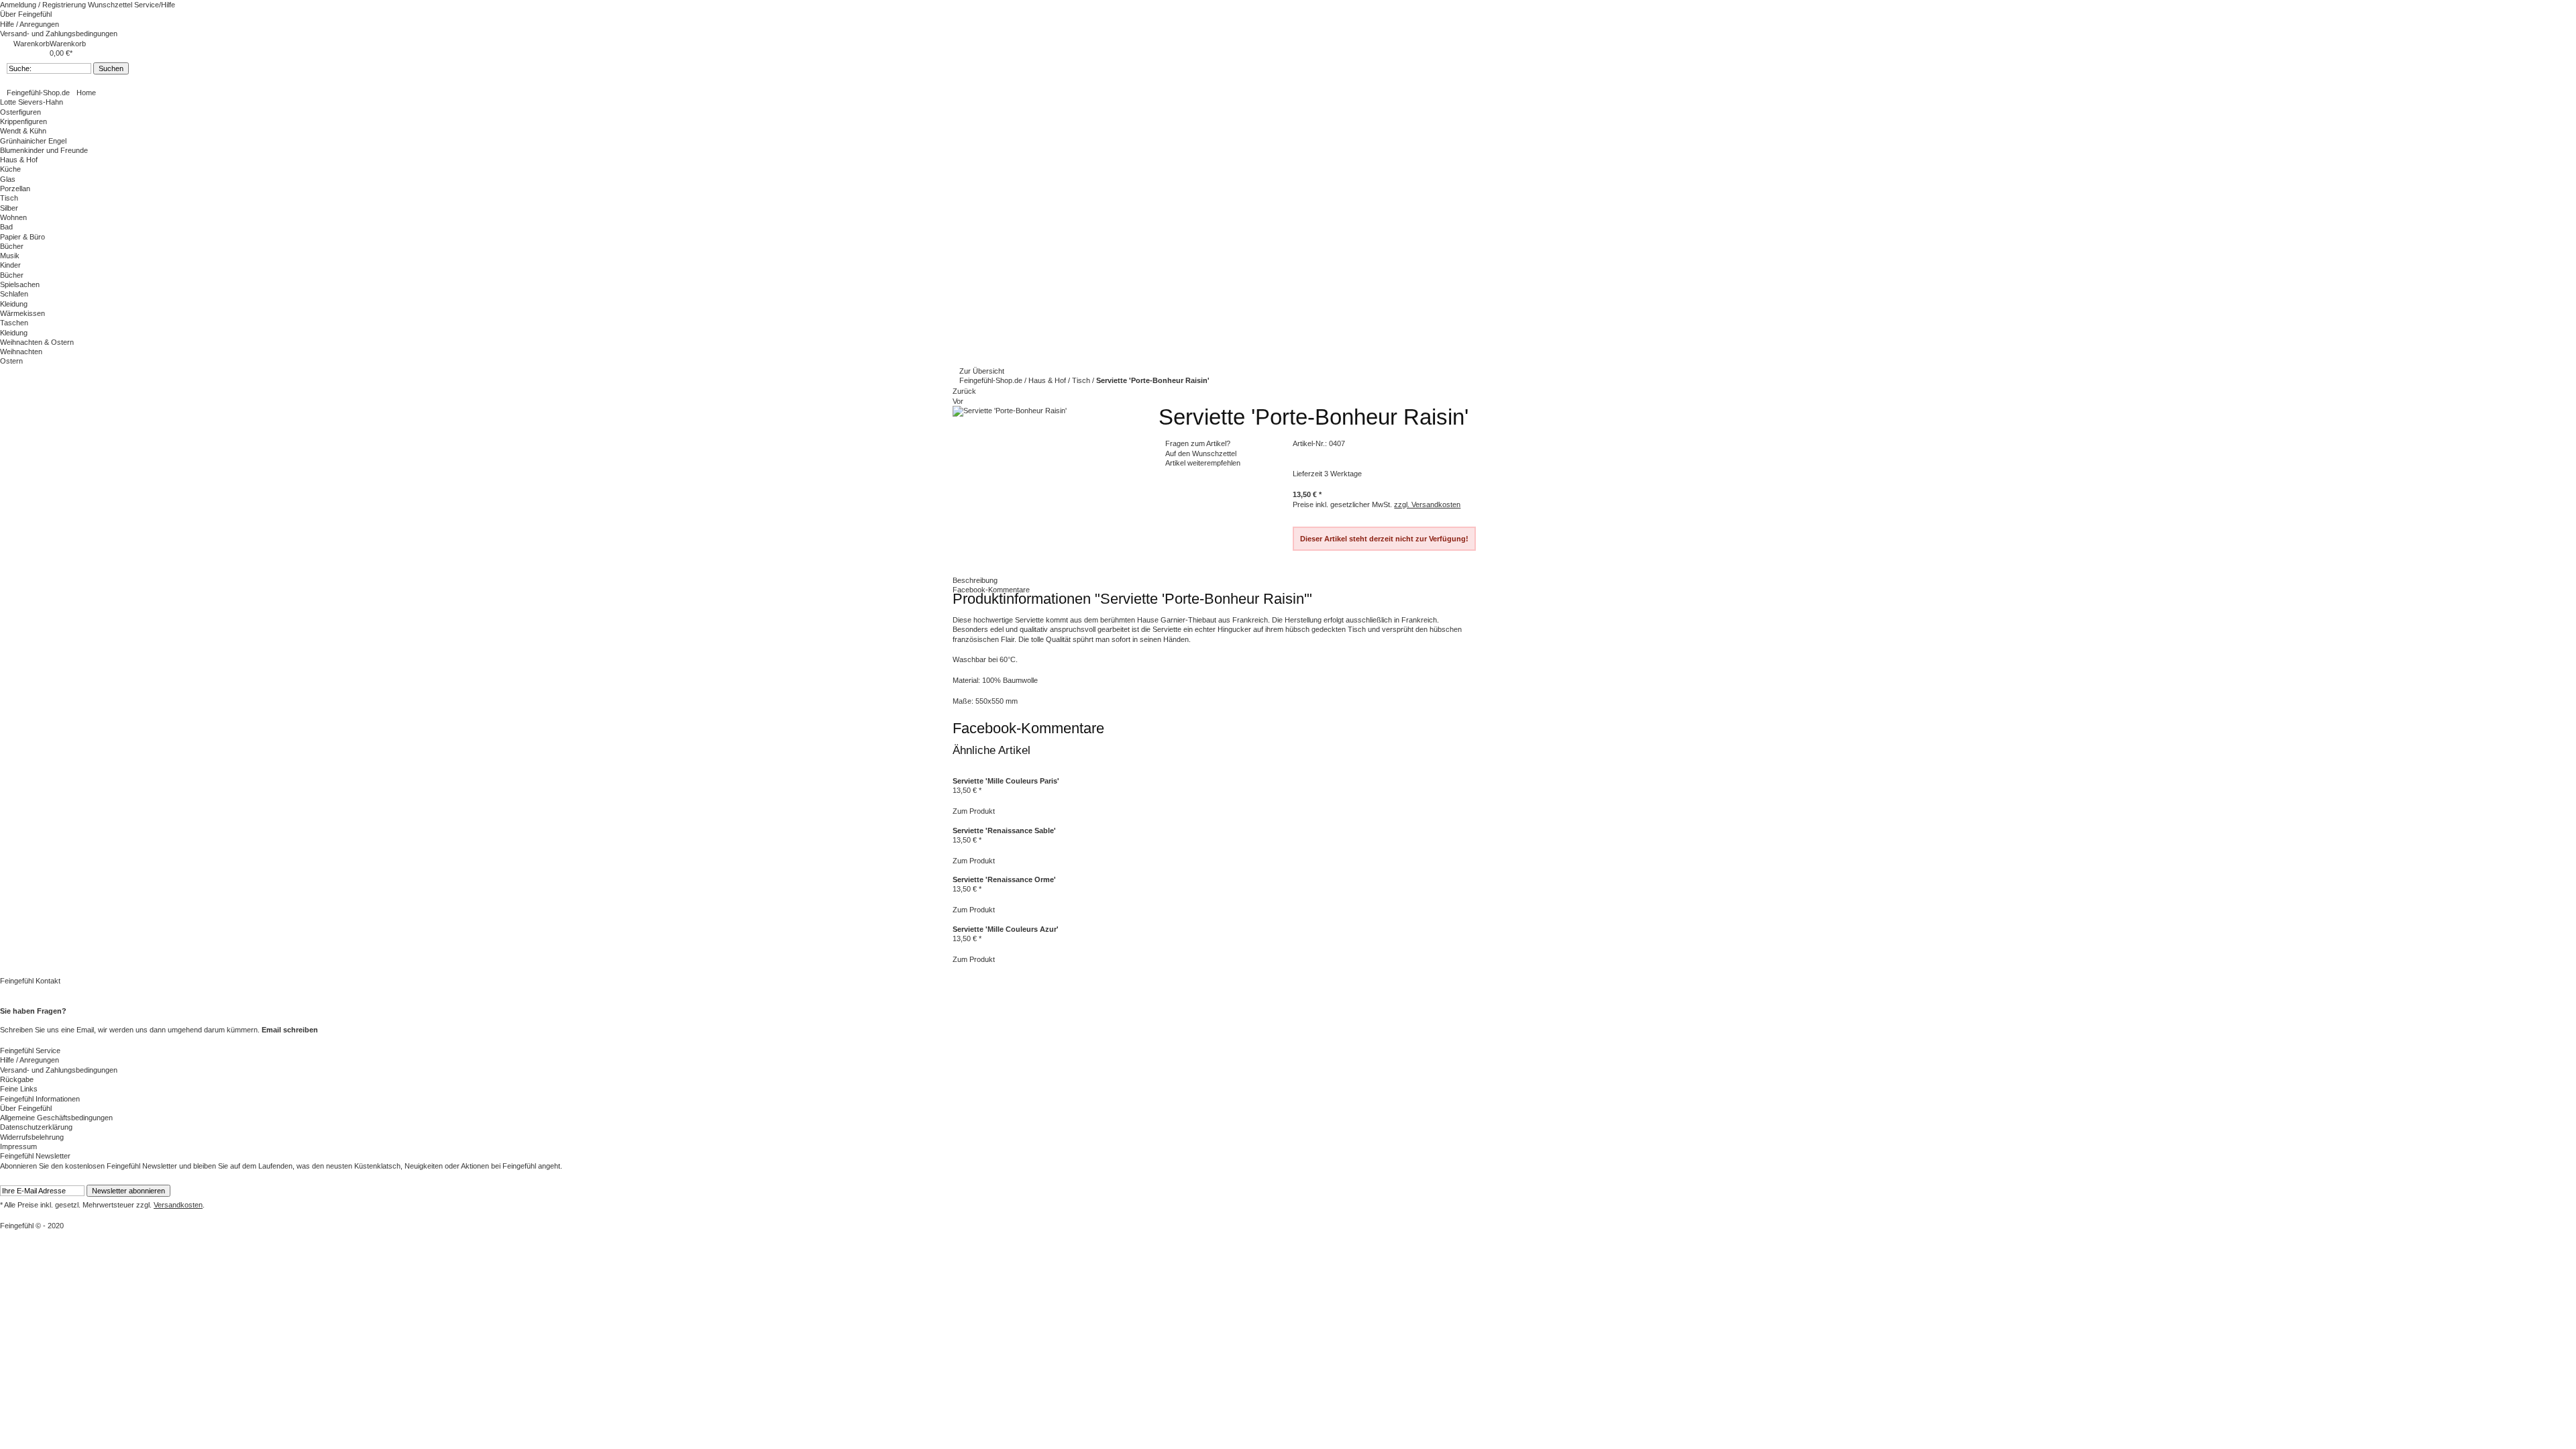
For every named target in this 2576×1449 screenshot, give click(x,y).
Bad (6, 227)
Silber (9, 208)
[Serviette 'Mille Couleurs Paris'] (954, 771)
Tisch (9, 198)
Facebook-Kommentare (991, 590)
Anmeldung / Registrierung (44, 5)
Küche (10, 169)
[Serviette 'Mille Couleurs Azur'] (954, 920)
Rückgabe (17, 1079)
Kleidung (14, 304)
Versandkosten (178, 1205)
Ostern (11, 361)
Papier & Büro (22, 237)
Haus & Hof (1048, 380)
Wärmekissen (22, 313)
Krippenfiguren (23, 121)
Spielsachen (20, 284)
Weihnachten (21, 352)
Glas (8, 179)
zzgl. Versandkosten (1427, 504)
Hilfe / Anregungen (30, 24)
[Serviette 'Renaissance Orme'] (954, 870)
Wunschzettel (111, 5)
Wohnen (13, 217)
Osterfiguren (20, 112)
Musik (10, 256)
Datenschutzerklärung (36, 1127)
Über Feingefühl (26, 14)
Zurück (964, 391)
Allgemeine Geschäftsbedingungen (56, 1118)
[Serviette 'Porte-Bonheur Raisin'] (1010, 411)
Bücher (12, 246)
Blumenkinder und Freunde (44, 150)
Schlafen (14, 294)
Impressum (18, 1146)
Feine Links (19, 1089)
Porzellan (15, 189)
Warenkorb (32, 44)
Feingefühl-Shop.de (38, 93)
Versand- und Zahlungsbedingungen (59, 34)
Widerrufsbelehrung (32, 1137)
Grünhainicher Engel (33, 141)
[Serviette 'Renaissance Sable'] (954, 820)
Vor (958, 401)
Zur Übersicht (982, 371)
